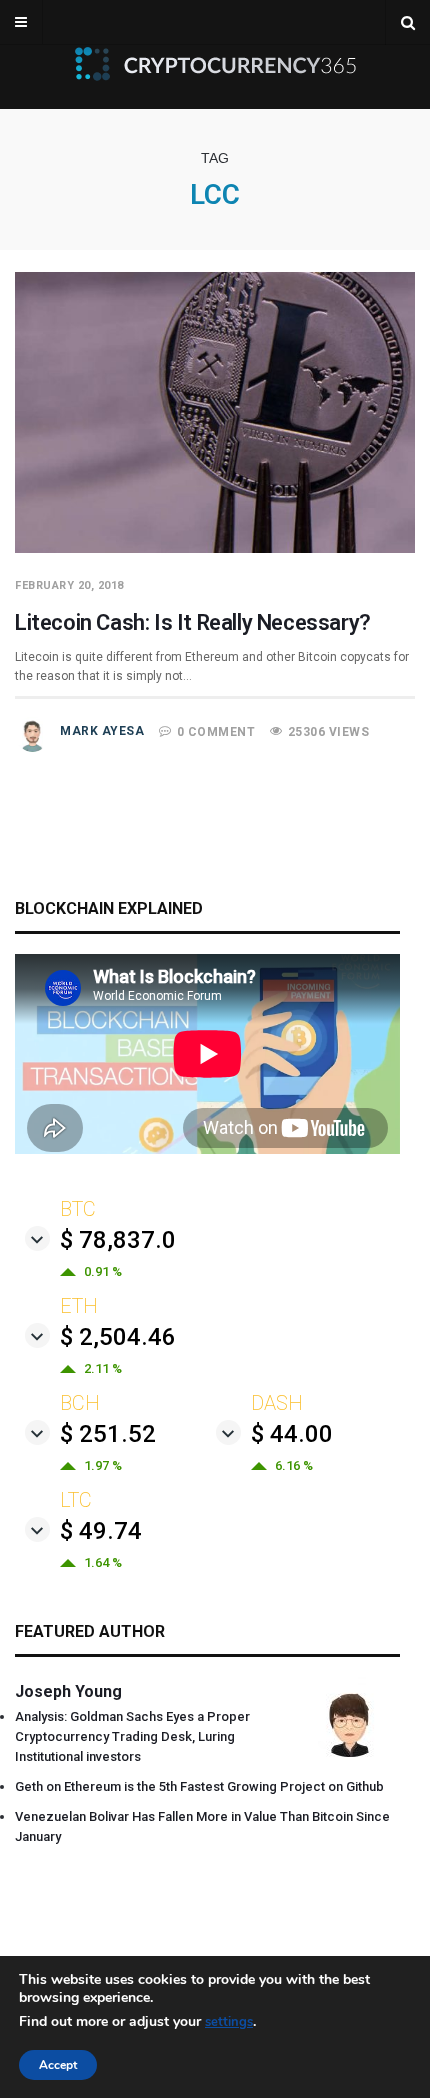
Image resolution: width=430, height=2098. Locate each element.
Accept (58, 2065)
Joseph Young (68, 1691)
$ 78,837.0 (118, 1240)
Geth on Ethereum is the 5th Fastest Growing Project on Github (199, 1786)
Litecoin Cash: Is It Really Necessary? (193, 622)
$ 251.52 (108, 1434)
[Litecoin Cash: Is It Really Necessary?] (215, 548)
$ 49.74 (101, 1531)
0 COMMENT (216, 732)
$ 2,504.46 (118, 1337)
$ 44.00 (292, 1434)
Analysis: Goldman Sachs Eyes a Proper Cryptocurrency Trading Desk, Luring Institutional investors (132, 1736)
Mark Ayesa (102, 731)
